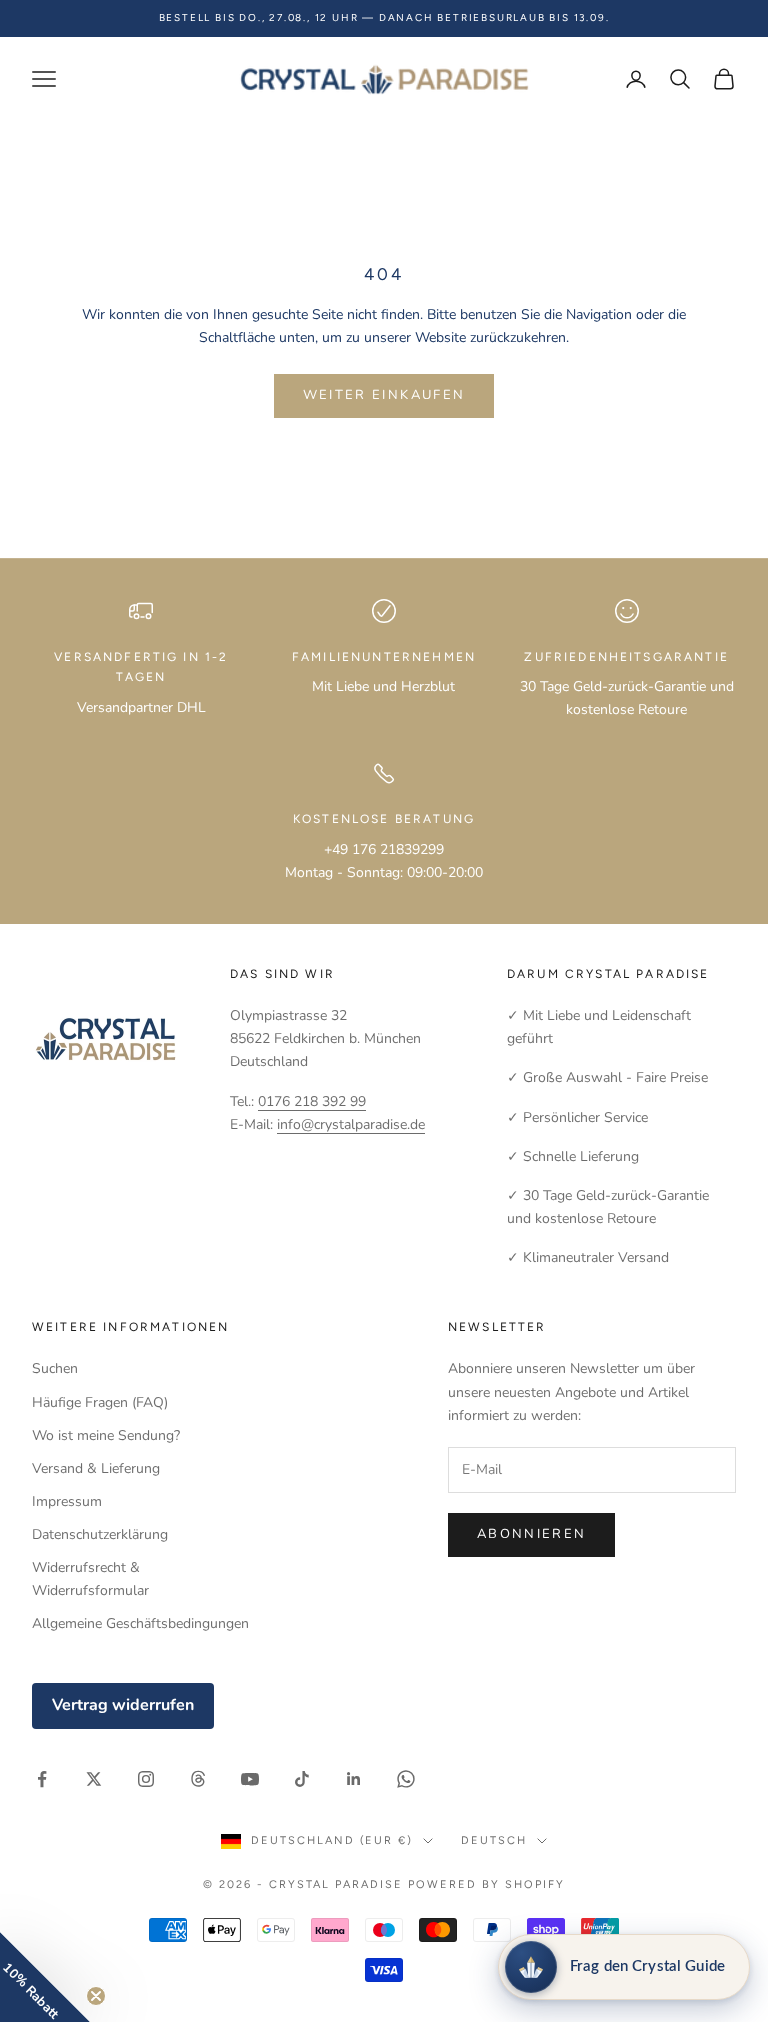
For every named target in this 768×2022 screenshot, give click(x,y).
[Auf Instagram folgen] (146, 1779)
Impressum (67, 1501)
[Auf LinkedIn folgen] (354, 1779)
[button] (45, 1977)
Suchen (55, 1368)
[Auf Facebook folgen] (42, 1779)
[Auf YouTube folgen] (250, 1779)
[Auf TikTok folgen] (302, 1779)
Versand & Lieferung (96, 1468)
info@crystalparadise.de (351, 1124)
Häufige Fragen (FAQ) (100, 1402)
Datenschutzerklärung (100, 1534)
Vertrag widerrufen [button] (123, 1705)
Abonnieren (531, 1534)
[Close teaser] (96, 1996)
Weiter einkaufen (384, 395)
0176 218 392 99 (312, 1101)
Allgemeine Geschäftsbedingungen (140, 1623)
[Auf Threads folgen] (198, 1779)
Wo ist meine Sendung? (106, 1435)
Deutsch (494, 1840)
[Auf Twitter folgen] (94, 1779)
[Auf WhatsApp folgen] (406, 1779)
